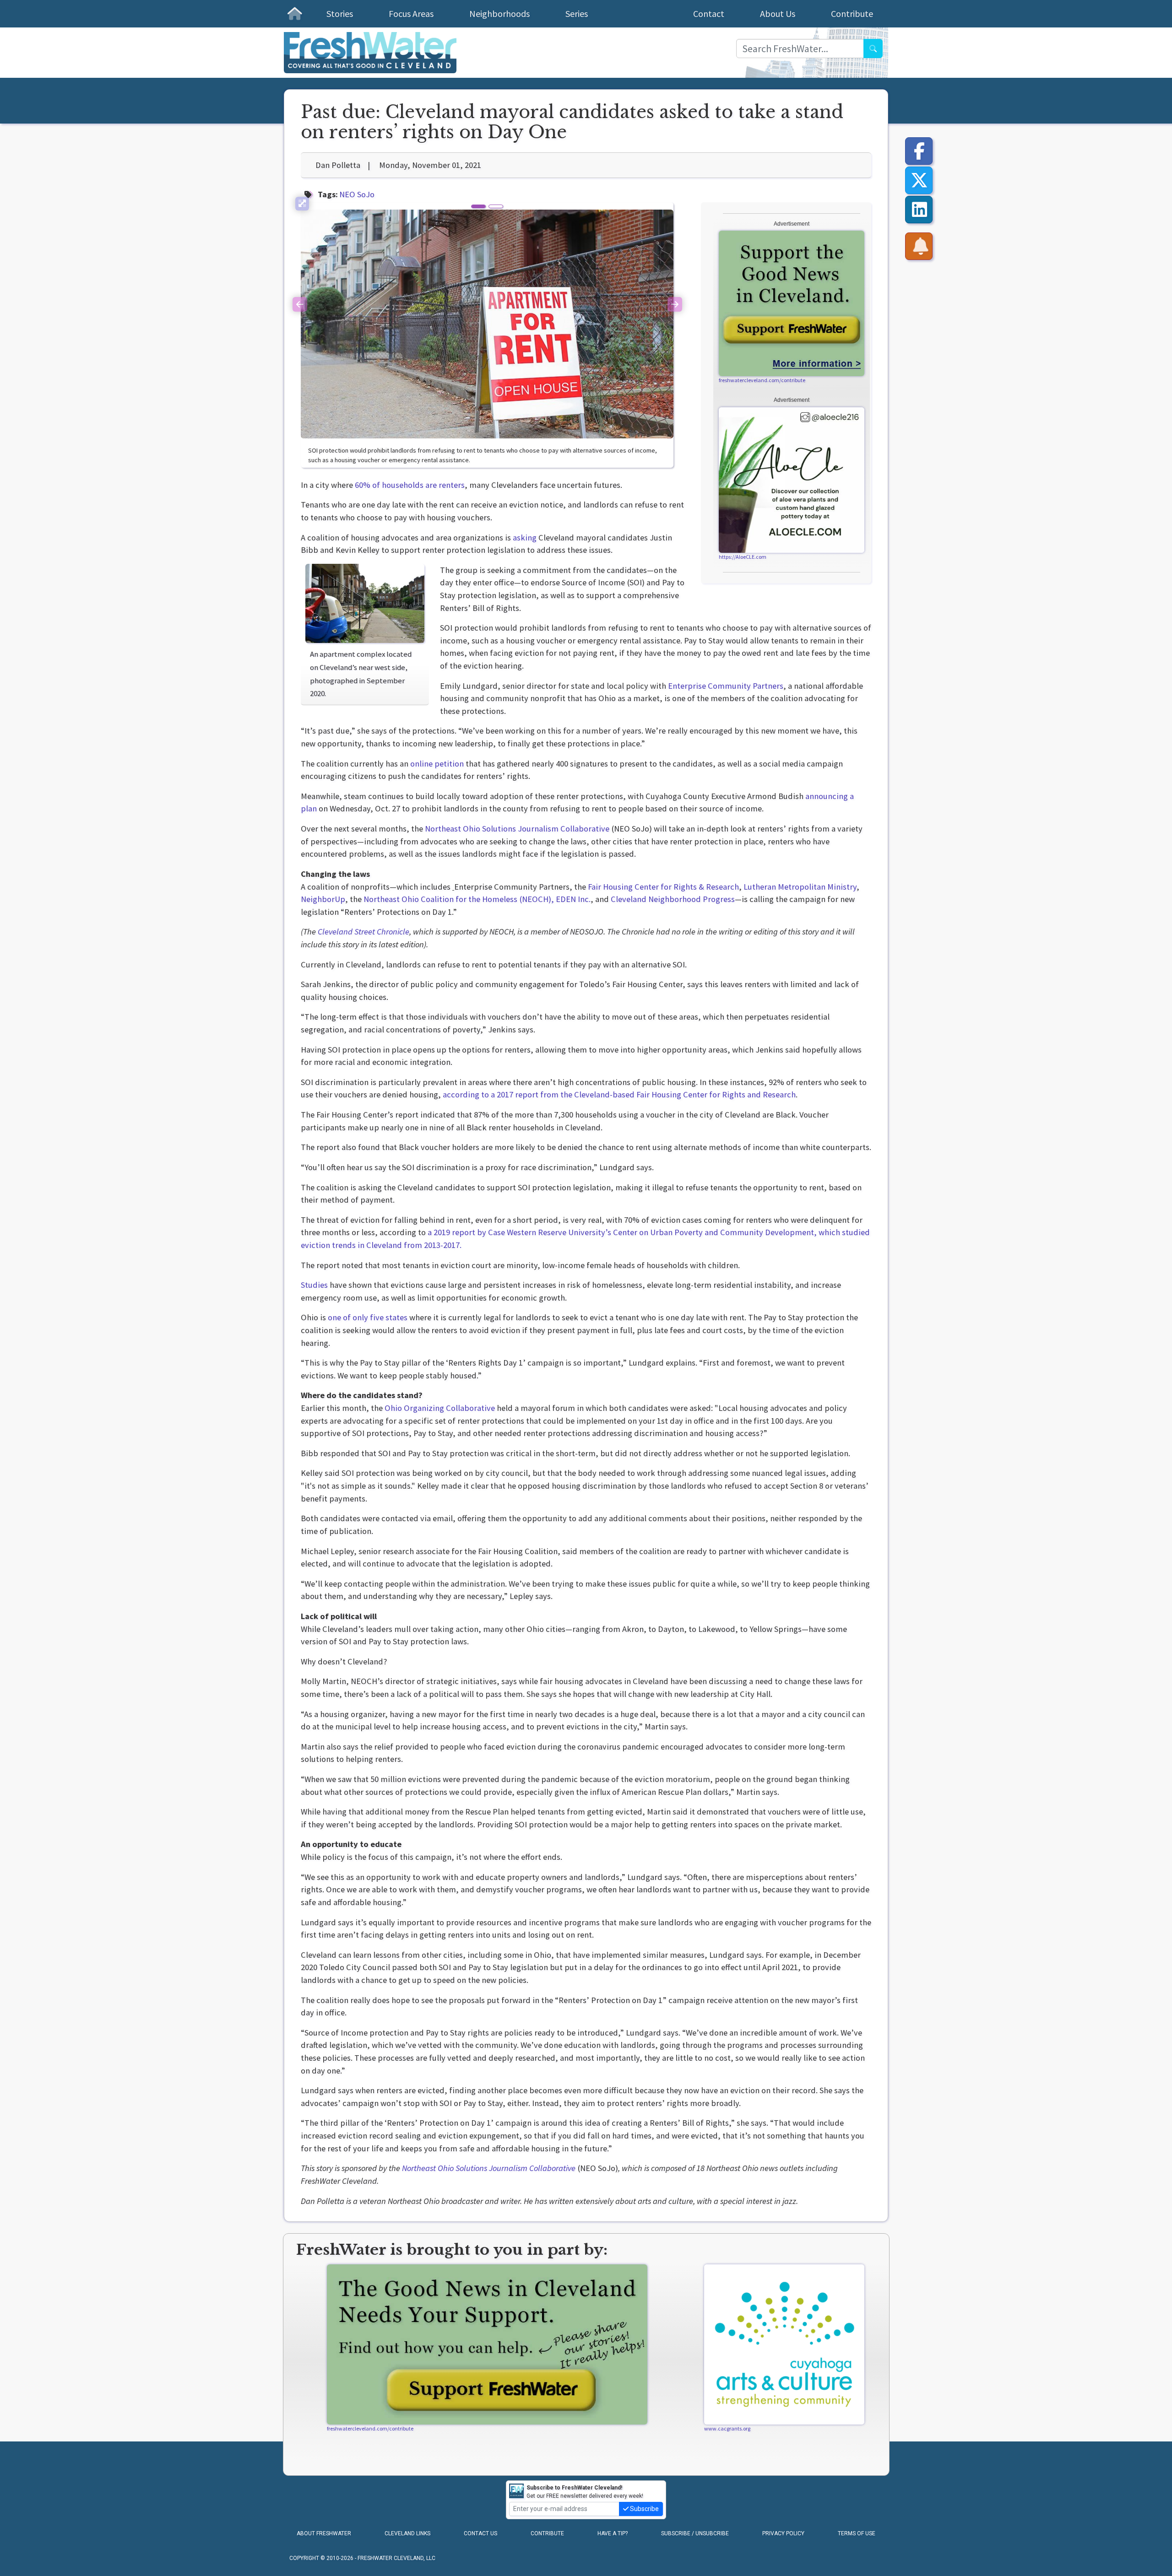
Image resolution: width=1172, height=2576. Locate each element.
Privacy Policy (783, 2533)
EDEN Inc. (573, 899)
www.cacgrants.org (727, 2428)
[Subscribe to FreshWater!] (919, 246)
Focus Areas (411, 14)
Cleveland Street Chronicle (364, 932)
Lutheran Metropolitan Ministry (799, 887)
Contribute (852, 14)
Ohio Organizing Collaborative (439, 1408)
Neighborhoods (499, 14)
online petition (436, 764)
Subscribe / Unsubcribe (695, 2533)
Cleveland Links (407, 2533)
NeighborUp (323, 899)
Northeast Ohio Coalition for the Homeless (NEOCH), (458, 899)
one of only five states (367, 1317)
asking (524, 537)
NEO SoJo (357, 194)
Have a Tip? (613, 2533)
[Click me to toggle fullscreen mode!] (302, 204)
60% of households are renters (409, 485)
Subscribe (644, 2509)
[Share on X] (919, 180)
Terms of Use (857, 2533)
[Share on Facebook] (919, 151)
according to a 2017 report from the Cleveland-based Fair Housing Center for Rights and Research (618, 1094)
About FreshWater (324, 2533)
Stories (340, 14)
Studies (314, 1285)
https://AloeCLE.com (743, 557)
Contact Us (480, 2533)
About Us (778, 14)
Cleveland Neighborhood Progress (672, 899)
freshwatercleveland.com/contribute (762, 380)
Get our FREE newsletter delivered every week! (585, 2492)
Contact (709, 14)
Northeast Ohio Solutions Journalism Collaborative (517, 829)
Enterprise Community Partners (726, 686)
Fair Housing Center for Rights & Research (662, 887)
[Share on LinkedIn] (919, 210)
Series (577, 14)
